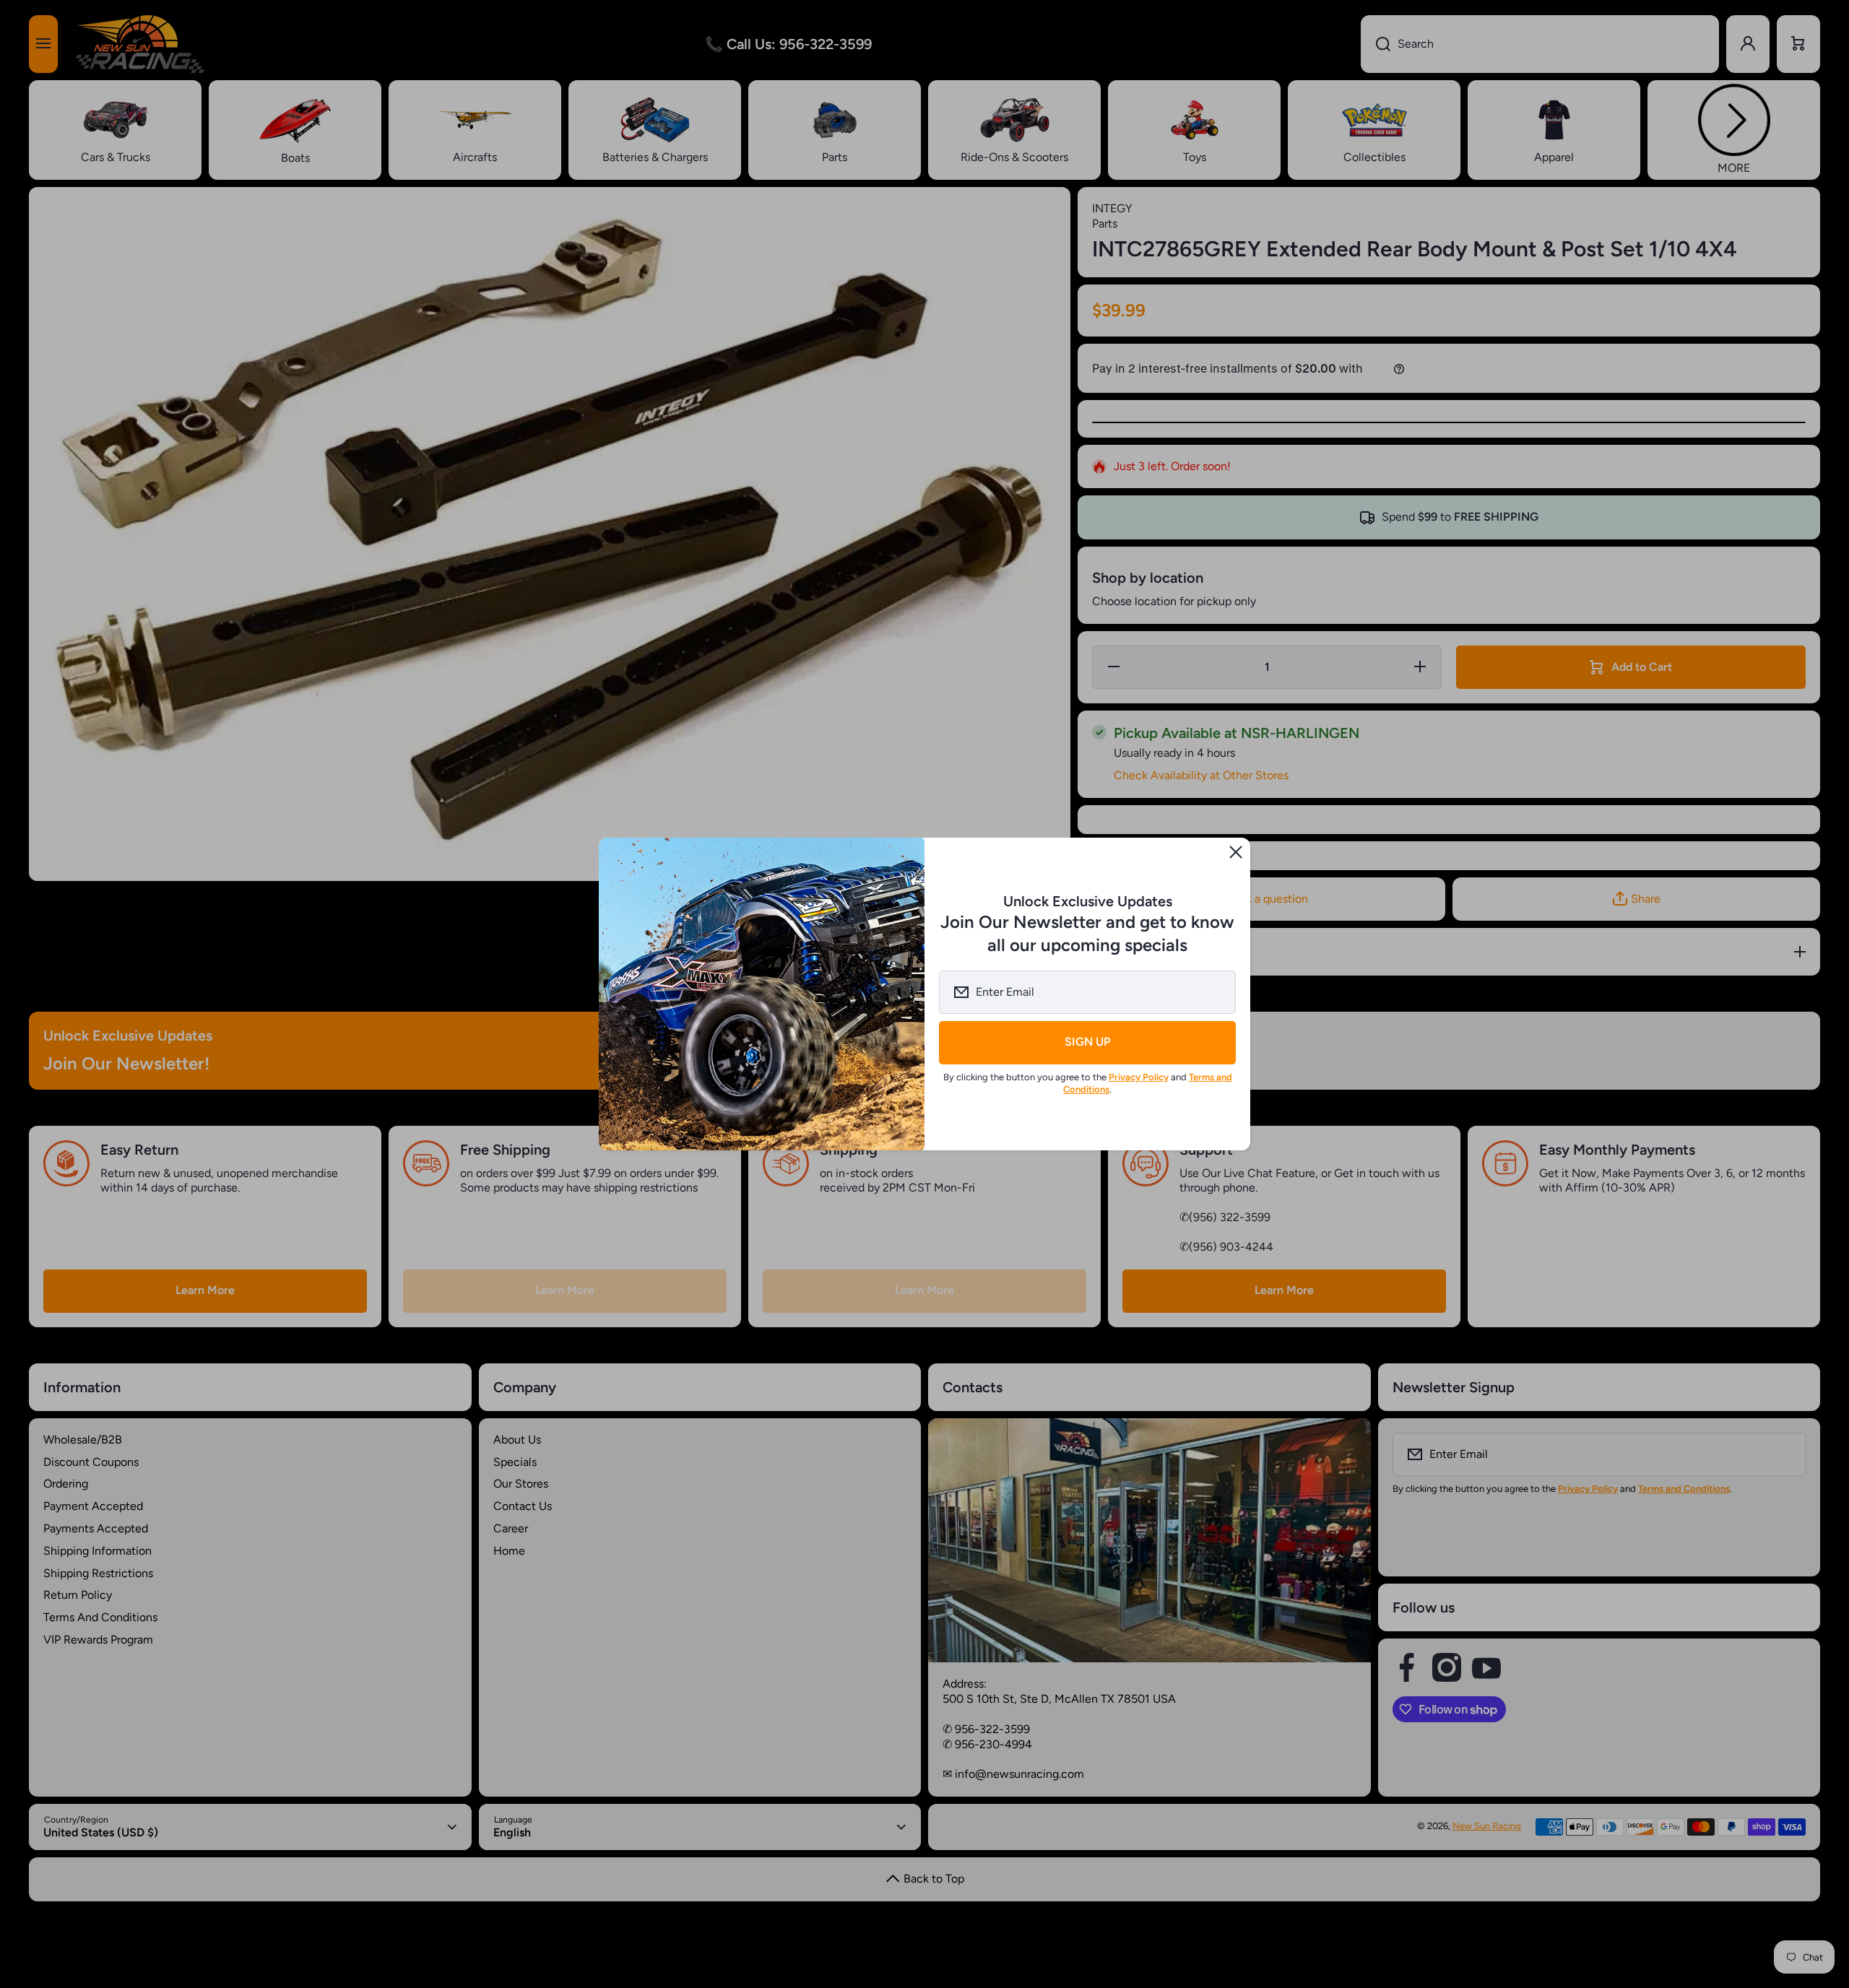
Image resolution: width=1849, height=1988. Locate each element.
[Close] (1236, 852)
